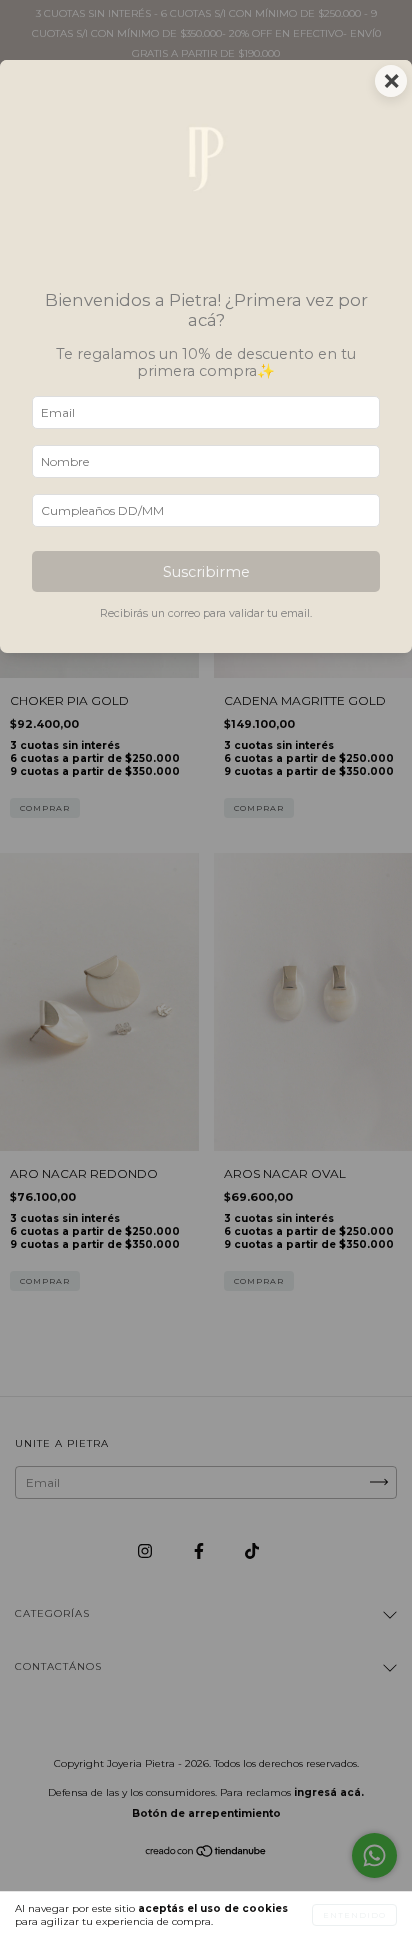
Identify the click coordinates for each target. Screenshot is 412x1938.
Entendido (354, 1915)
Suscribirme (206, 572)
